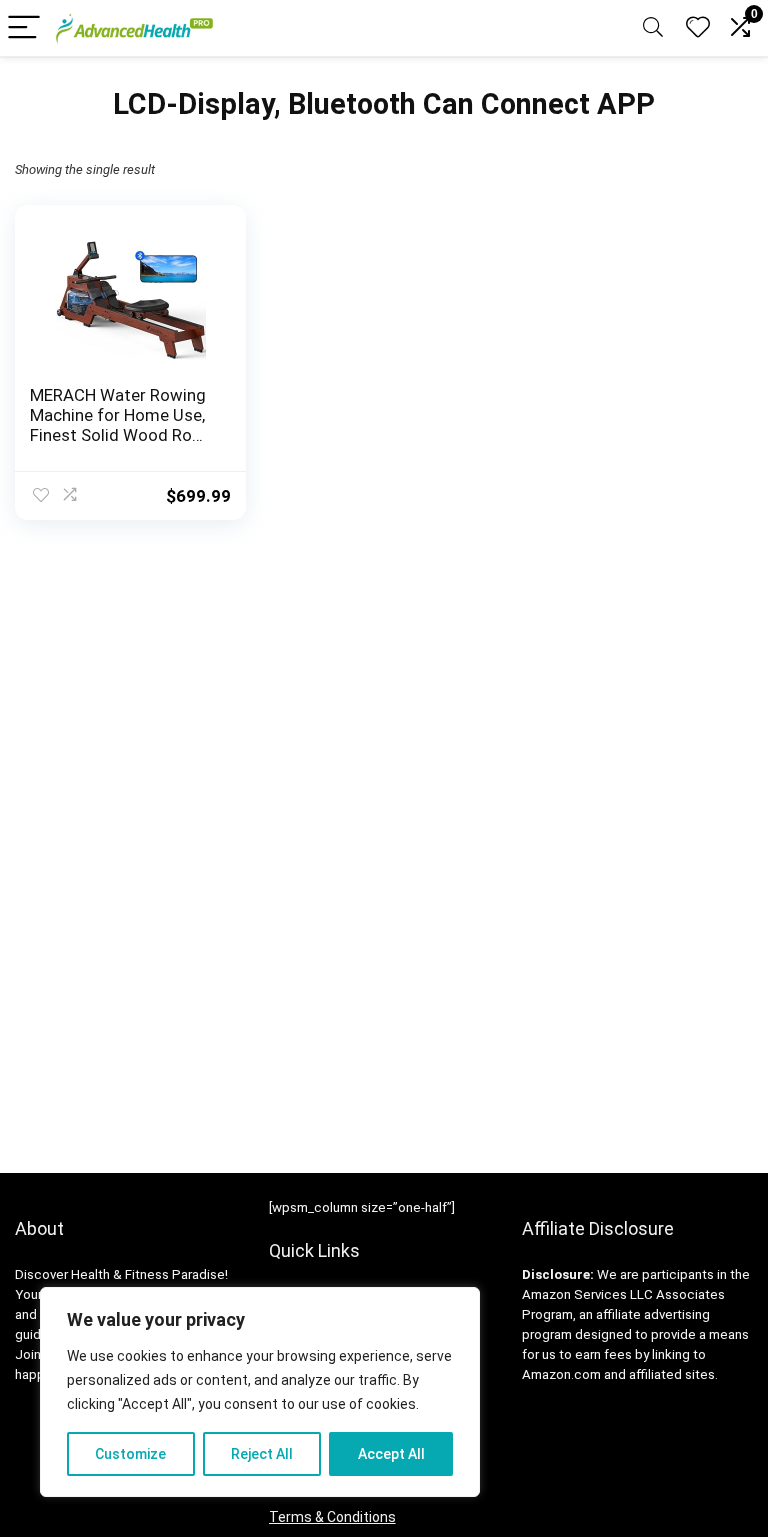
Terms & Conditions (332, 1517)
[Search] (653, 28)
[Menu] (24, 28)
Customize (130, 1454)
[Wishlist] (698, 28)
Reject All (262, 1454)
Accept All (391, 1454)
